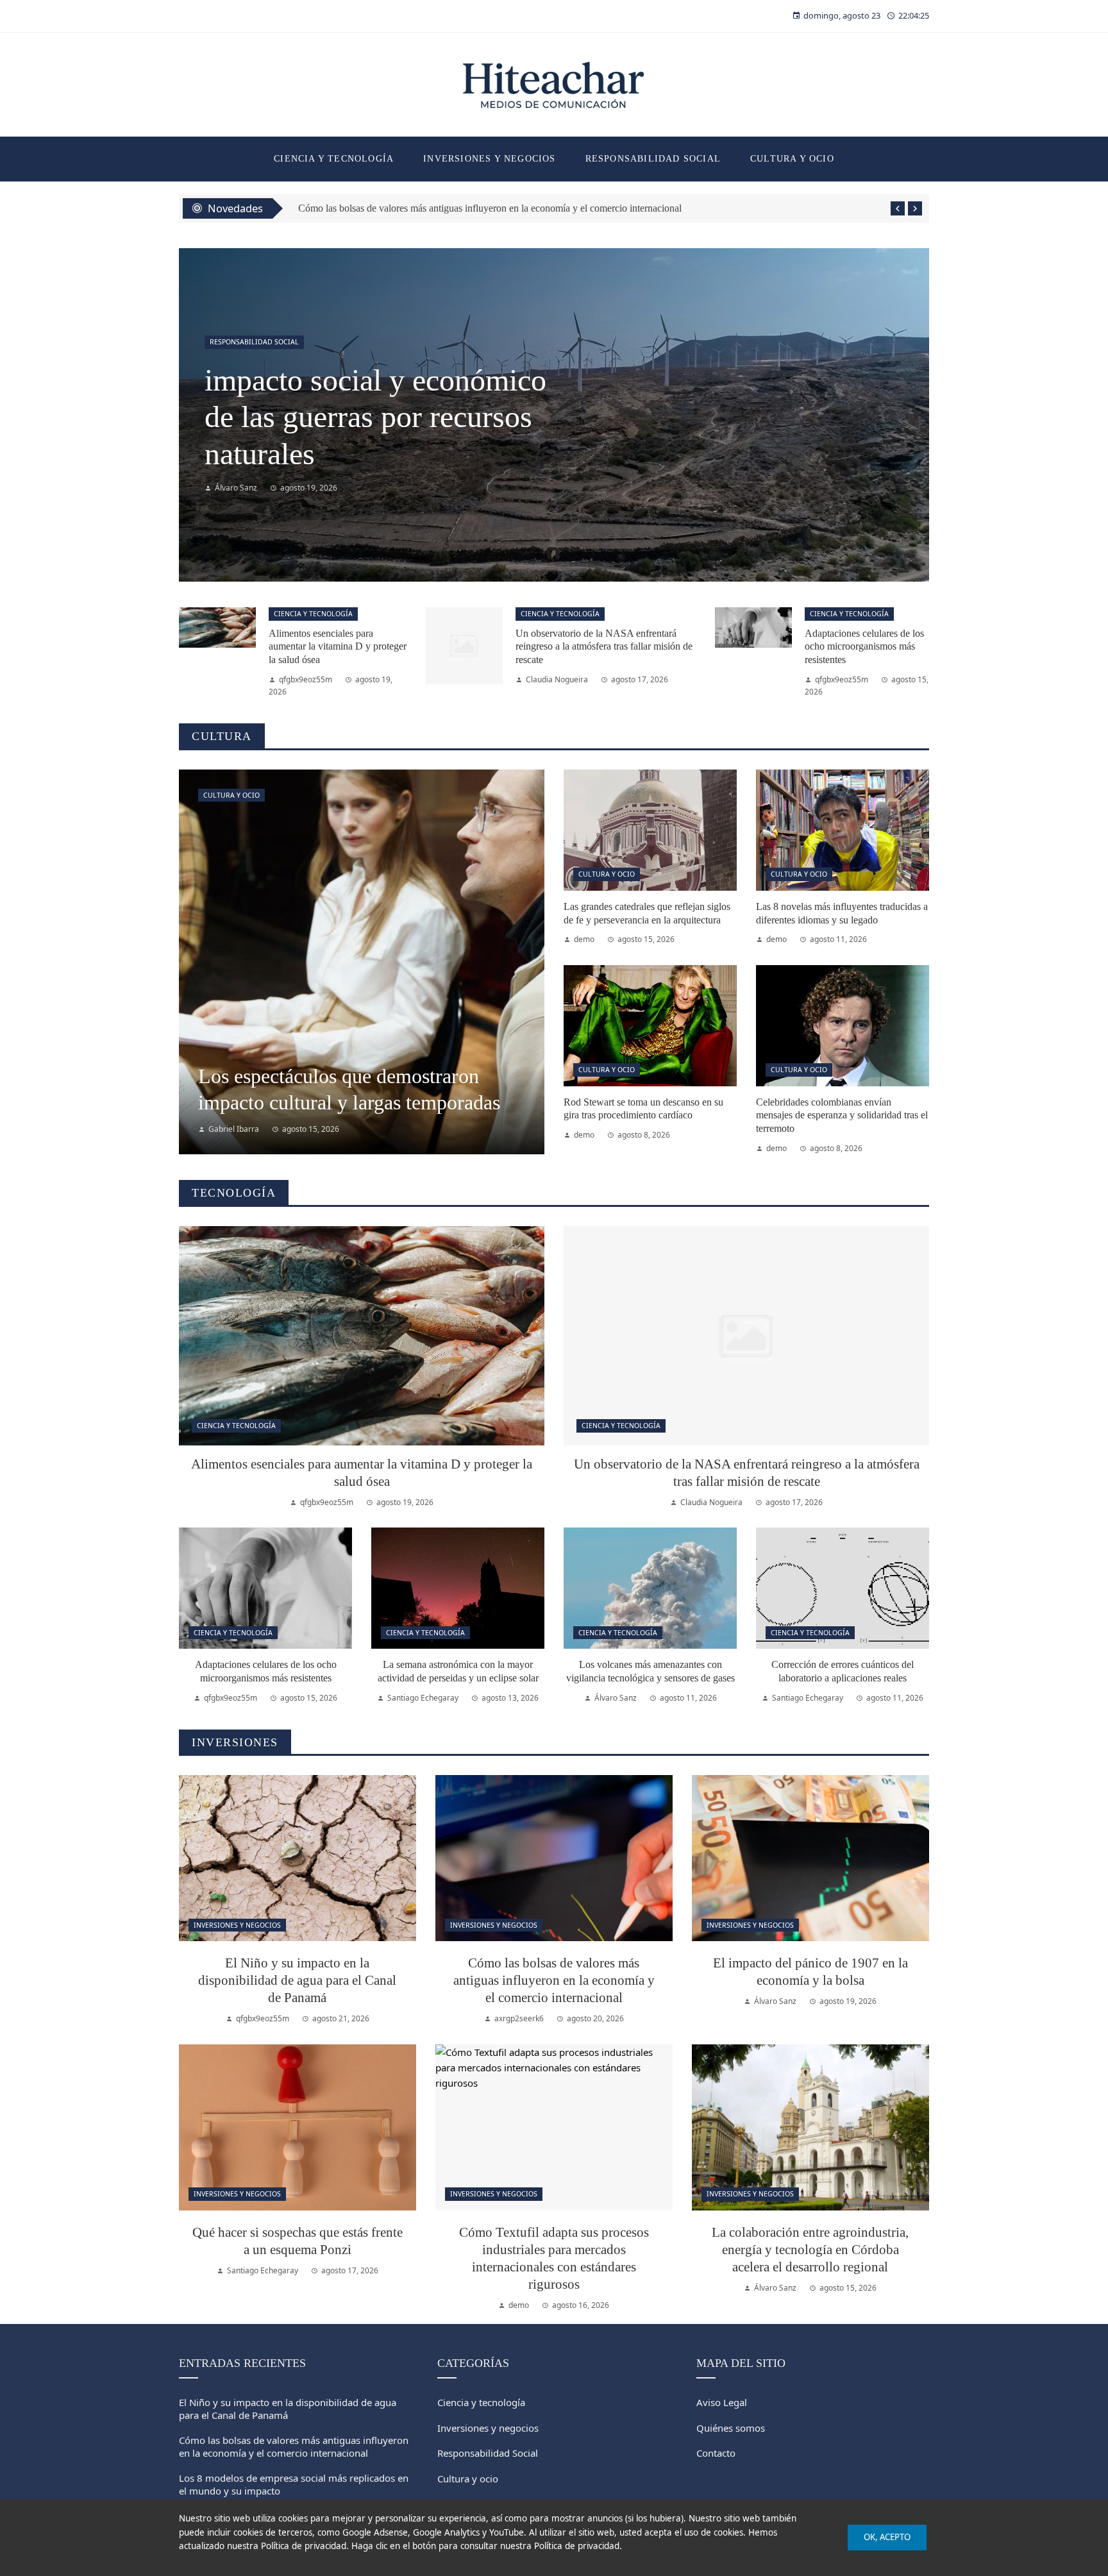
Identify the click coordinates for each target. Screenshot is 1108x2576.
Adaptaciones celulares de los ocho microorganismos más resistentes (864, 647)
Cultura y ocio (231, 795)
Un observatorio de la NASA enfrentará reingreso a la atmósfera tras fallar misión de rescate (604, 647)
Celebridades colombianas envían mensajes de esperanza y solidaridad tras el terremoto (842, 1115)
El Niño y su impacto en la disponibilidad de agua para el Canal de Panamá (297, 1980)
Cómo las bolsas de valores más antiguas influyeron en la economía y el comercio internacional (554, 1980)
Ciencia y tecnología (249, 342)
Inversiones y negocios (237, 1925)
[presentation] (898, 208)
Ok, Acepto (887, 2537)
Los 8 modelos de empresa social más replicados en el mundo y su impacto (449, 208)
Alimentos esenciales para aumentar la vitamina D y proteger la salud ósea (364, 417)
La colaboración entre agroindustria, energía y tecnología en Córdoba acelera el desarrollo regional (810, 2249)
